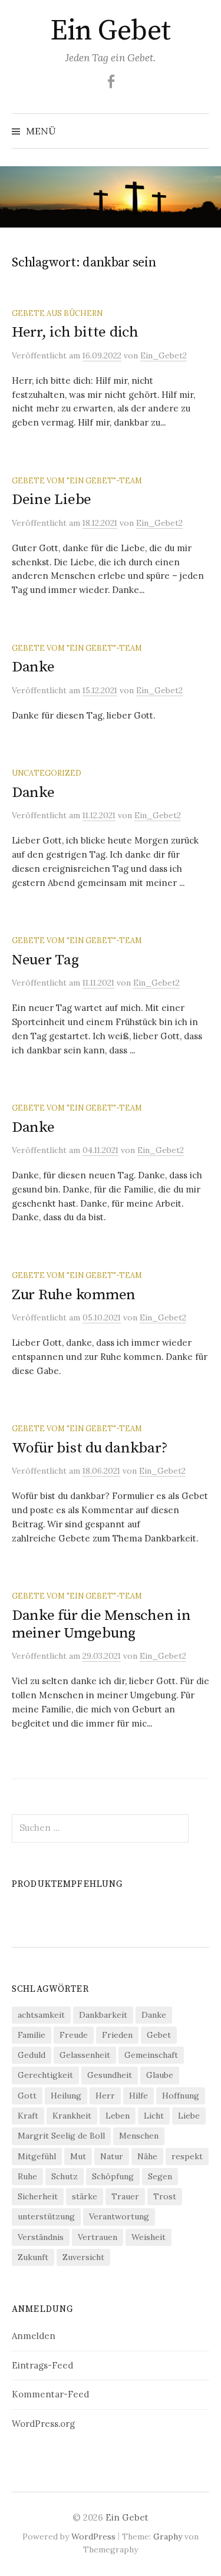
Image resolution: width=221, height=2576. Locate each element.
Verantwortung (119, 2216)
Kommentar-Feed (50, 2394)
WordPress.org (43, 2424)
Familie (32, 2035)
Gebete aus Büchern (57, 313)
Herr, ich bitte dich (75, 332)
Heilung (66, 2096)
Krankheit (72, 2116)
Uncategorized (47, 773)
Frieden (117, 2035)
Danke (33, 667)
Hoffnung (181, 2096)
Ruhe (27, 2176)
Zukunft (33, 2257)
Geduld (32, 2055)
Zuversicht (83, 2257)
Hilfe (138, 2096)
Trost (165, 2196)
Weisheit (149, 2237)
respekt (187, 2156)
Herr (105, 2096)
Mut (78, 2156)
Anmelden (34, 2336)
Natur (112, 2156)
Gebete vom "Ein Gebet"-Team (77, 480)
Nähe (147, 2156)
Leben (118, 2116)
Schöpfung (113, 2176)
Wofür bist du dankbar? (90, 1448)
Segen (160, 2176)
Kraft (28, 2116)
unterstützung (46, 2216)
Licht (154, 2116)
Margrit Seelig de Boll (61, 2136)
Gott (27, 2096)
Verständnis (41, 2237)
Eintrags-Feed (42, 2365)
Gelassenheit (85, 2055)
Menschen (139, 2136)
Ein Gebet (111, 31)
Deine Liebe (52, 500)
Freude (74, 2035)
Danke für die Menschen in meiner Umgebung (101, 1624)
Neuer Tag (45, 960)
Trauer (125, 2196)
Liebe (189, 2116)
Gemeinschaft (151, 2055)
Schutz (65, 2176)
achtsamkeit (41, 2015)
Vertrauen (98, 2237)
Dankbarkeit (103, 2015)
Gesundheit (110, 2075)
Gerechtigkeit (45, 2075)
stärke (85, 2196)
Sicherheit (38, 2196)
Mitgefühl (37, 2156)
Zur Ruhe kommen (74, 1295)
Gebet (159, 2035)
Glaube (160, 2075)
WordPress (93, 2537)
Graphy (168, 2537)
